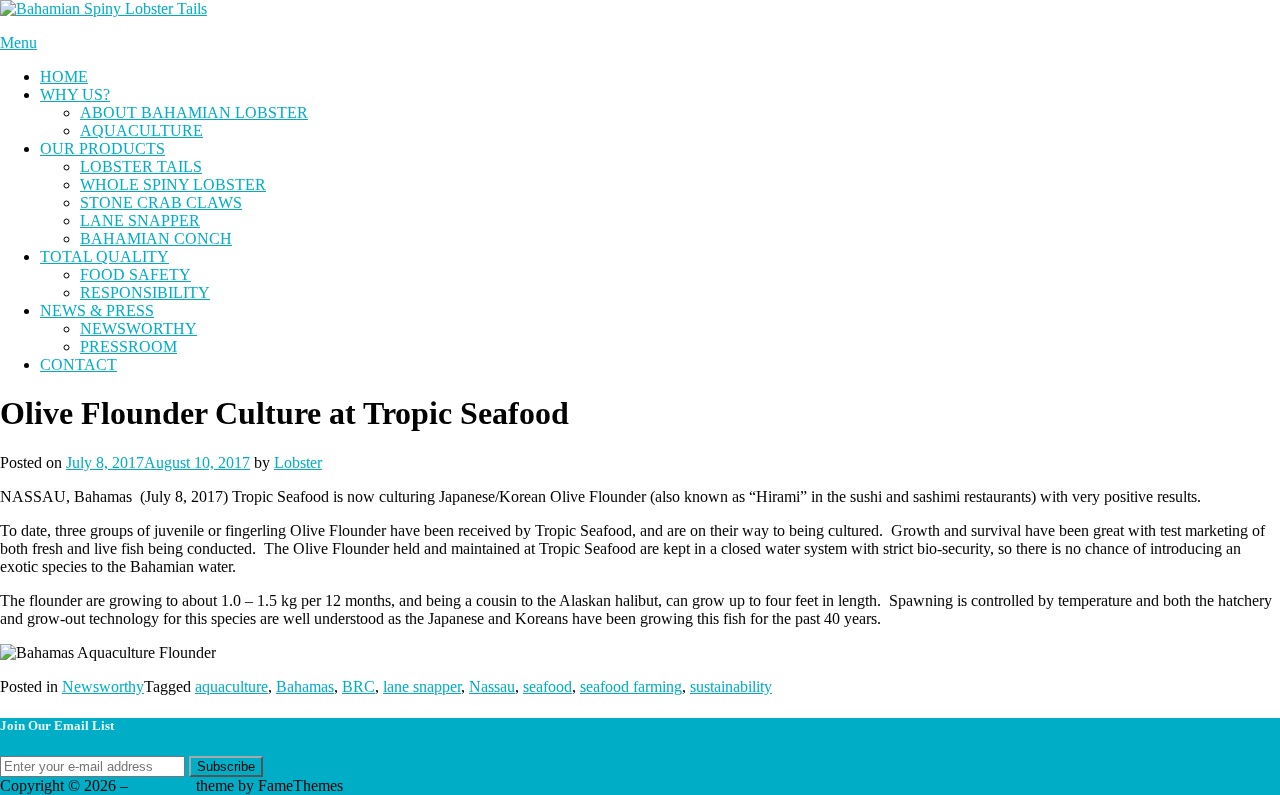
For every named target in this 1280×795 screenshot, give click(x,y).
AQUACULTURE (141, 130)
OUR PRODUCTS (102, 148)
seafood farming (631, 686)
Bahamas (305, 686)
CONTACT (78, 364)
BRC (358, 686)
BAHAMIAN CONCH (156, 238)
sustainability (731, 686)
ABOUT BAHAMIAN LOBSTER (194, 112)
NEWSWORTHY (138, 328)
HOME (64, 76)
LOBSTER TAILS (141, 166)
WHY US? (75, 94)
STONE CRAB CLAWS (161, 202)
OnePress (162, 785)
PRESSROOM (128, 346)
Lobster (298, 462)
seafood (547, 686)
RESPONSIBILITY (145, 292)
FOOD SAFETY (135, 274)
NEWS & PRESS (97, 310)
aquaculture (231, 686)
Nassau (492, 686)
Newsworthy (103, 686)
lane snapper (422, 686)
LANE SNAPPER (140, 220)
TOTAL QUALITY (104, 256)
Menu (18, 42)
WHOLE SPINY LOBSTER (173, 184)
